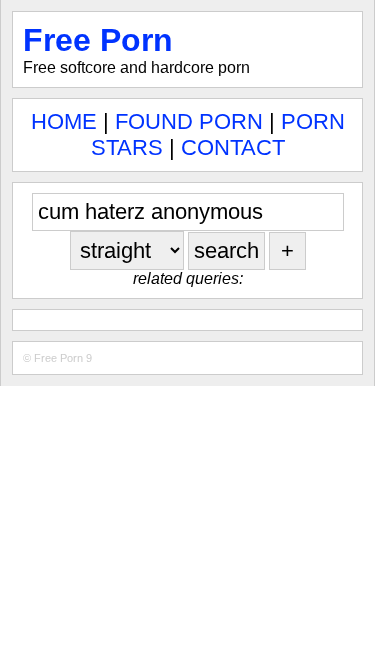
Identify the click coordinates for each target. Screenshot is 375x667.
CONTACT (233, 147)
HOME (64, 121)
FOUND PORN (189, 121)
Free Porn (98, 40)
